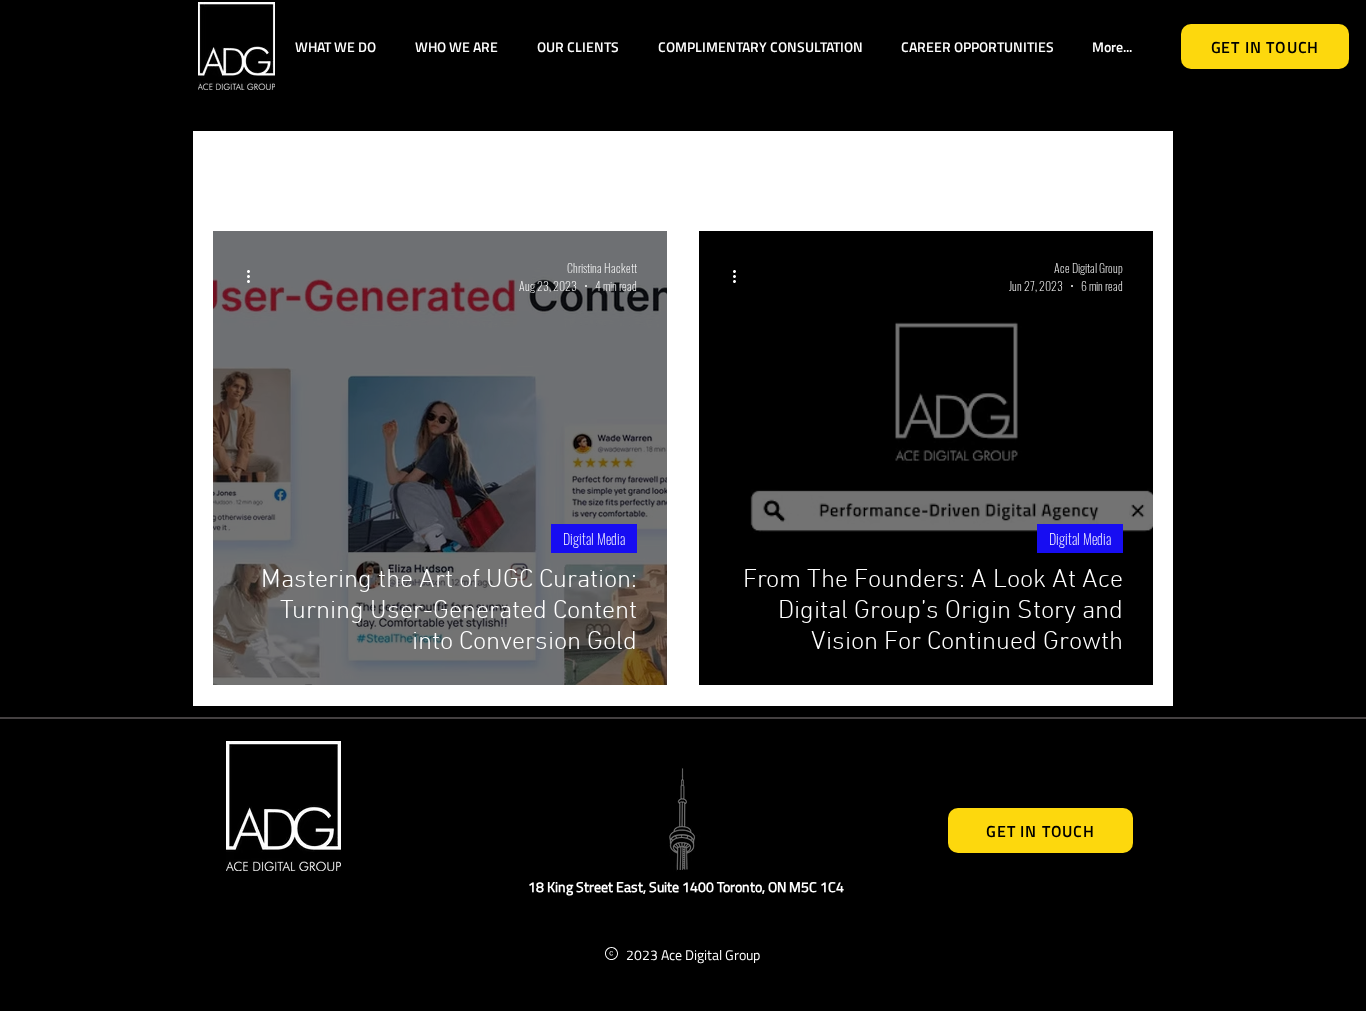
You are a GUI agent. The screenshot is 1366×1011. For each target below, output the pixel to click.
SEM (653, 171)
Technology (373, 171)
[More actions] (255, 276)
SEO (729, 171)
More (1041, 171)
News (808, 171)
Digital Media (925, 171)
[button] (1127, 173)
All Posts (250, 171)
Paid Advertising (527, 171)
